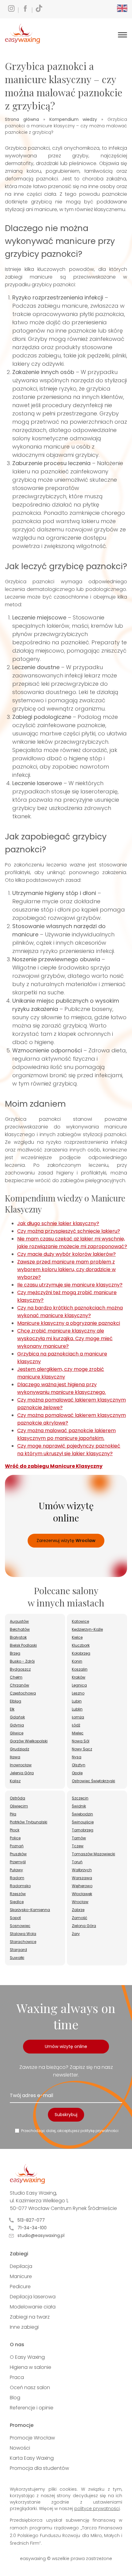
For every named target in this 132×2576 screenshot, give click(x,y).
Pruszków (18, 1854)
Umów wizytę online (66, 2046)
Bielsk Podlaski (23, 1645)
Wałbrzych (82, 1870)
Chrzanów (19, 1685)
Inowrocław (21, 1765)
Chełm (16, 1677)
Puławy (16, 1870)
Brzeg (15, 1653)
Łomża (78, 1717)
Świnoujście (83, 1822)
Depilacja (21, 2266)
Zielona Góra (84, 1926)
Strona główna (22, 119)
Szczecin (80, 1798)
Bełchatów (20, 1629)
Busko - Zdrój (22, 1661)
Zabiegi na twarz (30, 2317)
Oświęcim (19, 1806)
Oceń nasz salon (30, 2387)
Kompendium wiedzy (73, 119)
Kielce (77, 1637)
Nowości (20, 2448)
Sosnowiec (20, 1926)
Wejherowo (82, 1886)
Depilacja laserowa (33, 2297)
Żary (76, 1934)
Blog (15, 2398)
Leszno (78, 1693)
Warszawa (82, 1878)
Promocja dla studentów (39, 2468)
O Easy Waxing (27, 2357)
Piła (13, 1814)
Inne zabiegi (24, 2327)
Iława (15, 1757)
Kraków (79, 1677)
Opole (77, 1773)
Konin (77, 1661)
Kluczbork (81, 1645)
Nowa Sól (81, 1741)
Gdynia (17, 1725)
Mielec (78, 1733)
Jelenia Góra (22, 1773)
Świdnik (79, 1806)
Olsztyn (79, 1765)
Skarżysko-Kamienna (30, 1910)
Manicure (21, 2276)
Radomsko (20, 1886)
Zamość (80, 1918)
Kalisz (15, 1781)
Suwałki (17, 1958)
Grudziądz (19, 1749)
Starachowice (23, 1942)
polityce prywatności (97, 2509)
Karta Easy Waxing (32, 2458)
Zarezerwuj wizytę (66, 1541)
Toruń (77, 1862)
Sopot (15, 1918)
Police (15, 1838)
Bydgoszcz (20, 1669)
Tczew (78, 1846)
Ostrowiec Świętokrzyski (93, 1781)
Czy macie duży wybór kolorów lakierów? (66, 1254)
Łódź (76, 1725)
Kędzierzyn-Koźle (87, 1629)
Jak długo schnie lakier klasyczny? (58, 1223)
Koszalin (80, 1669)
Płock (15, 1830)
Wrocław (80, 1902)
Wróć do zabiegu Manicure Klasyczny (54, 1466)
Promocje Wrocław (32, 2438)
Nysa (77, 1757)
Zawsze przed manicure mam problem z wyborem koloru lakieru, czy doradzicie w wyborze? (66, 1269)
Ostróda (17, 1798)
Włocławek (82, 1894)
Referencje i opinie (32, 2408)
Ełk (12, 1709)
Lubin (77, 1701)
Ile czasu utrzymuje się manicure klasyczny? (70, 1285)
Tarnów (79, 1838)
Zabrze (78, 1910)
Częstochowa (23, 1693)
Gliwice (17, 1733)
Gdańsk (17, 1717)
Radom (17, 1878)
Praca (17, 2377)
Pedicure (20, 2287)
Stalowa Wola (23, 1934)
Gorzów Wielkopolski (29, 1741)
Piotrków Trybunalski (29, 1822)
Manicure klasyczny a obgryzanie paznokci (69, 1323)
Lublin (77, 1709)
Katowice (80, 1621)
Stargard (18, 1950)
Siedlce (17, 1902)
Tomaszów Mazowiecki (93, 1854)
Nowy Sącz (82, 1749)
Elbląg (16, 1701)
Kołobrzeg (81, 1653)
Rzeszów (18, 1894)
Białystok (18, 1637)
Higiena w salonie (31, 2367)
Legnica (79, 1685)
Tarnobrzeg (83, 1830)
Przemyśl (18, 1862)
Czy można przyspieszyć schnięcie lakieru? (69, 1231)
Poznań (17, 1846)
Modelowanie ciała (33, 2307)
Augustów (19, 1621)
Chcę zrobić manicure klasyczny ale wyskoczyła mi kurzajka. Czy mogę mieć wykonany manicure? (65, 1338)
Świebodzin (82, 1814)
